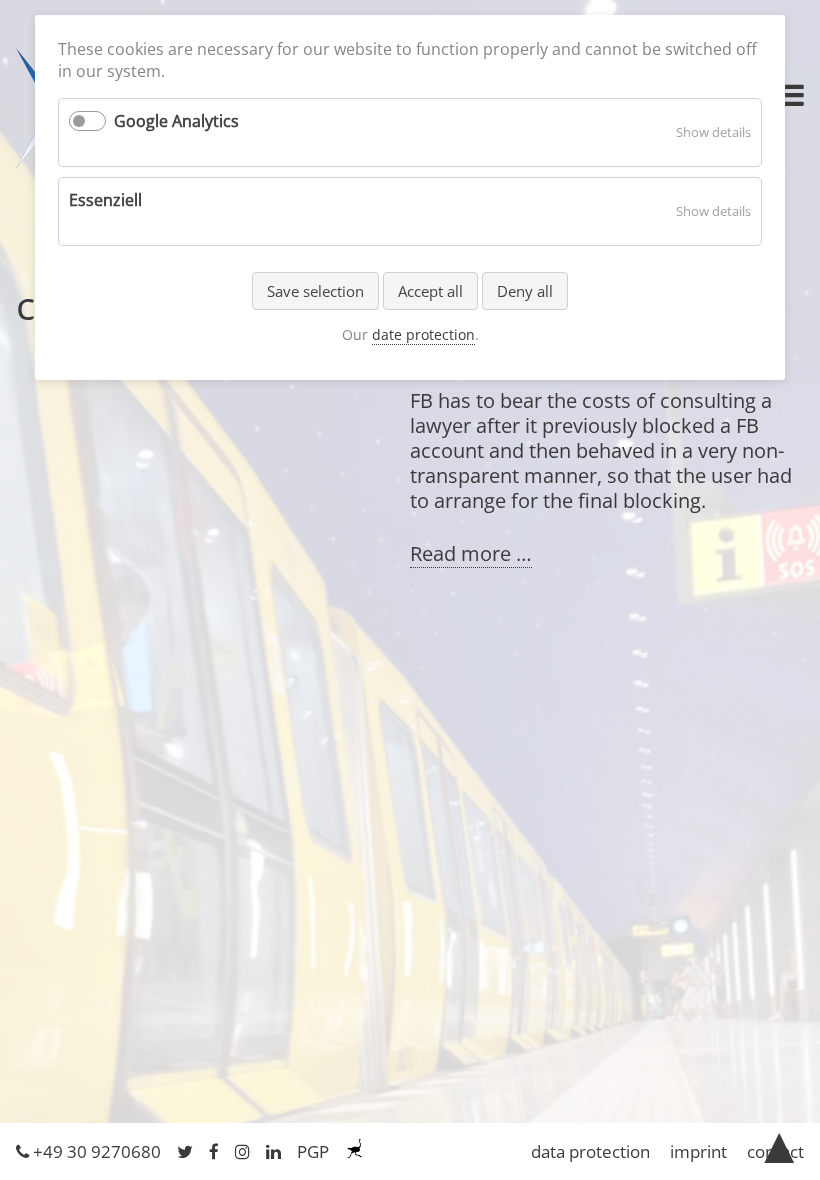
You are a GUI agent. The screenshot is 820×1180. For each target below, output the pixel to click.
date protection (423, 334)
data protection (590, 1151)
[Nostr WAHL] (354, 1151)
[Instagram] (242, 1151)
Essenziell (105, 200)
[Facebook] (214, 1151)
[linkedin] (273, 1151)
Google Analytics (176, 121)
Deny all (525, 291)
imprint (698, 1151)
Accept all (430, 291)
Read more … (471, 554)
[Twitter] (185, 1151)
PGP (313, 1151)
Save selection (315, 291)
